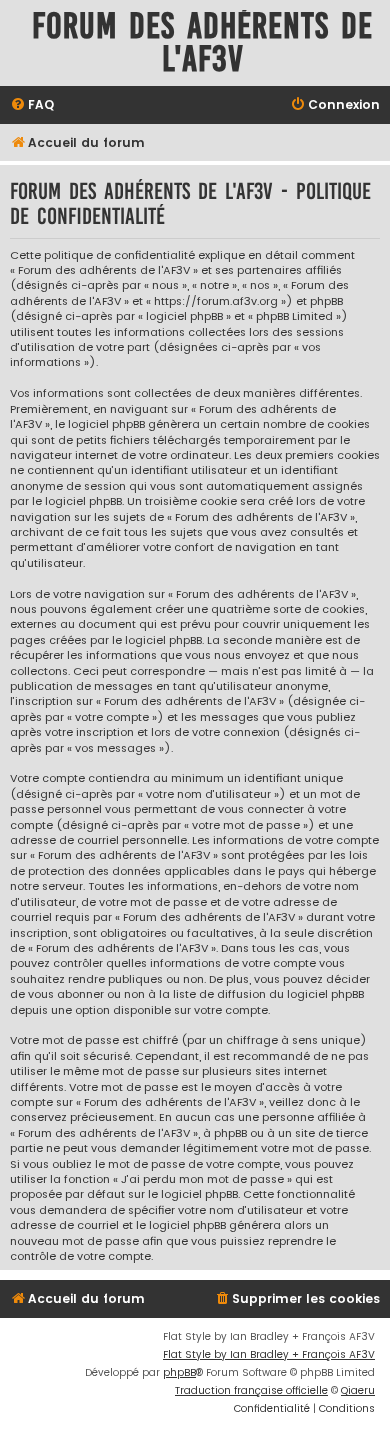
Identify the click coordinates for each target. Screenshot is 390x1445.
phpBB (179, 1372)
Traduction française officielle (251, 1390)
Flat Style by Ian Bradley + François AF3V (269, 1354)
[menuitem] (32, 105)
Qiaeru (358, 1390)
